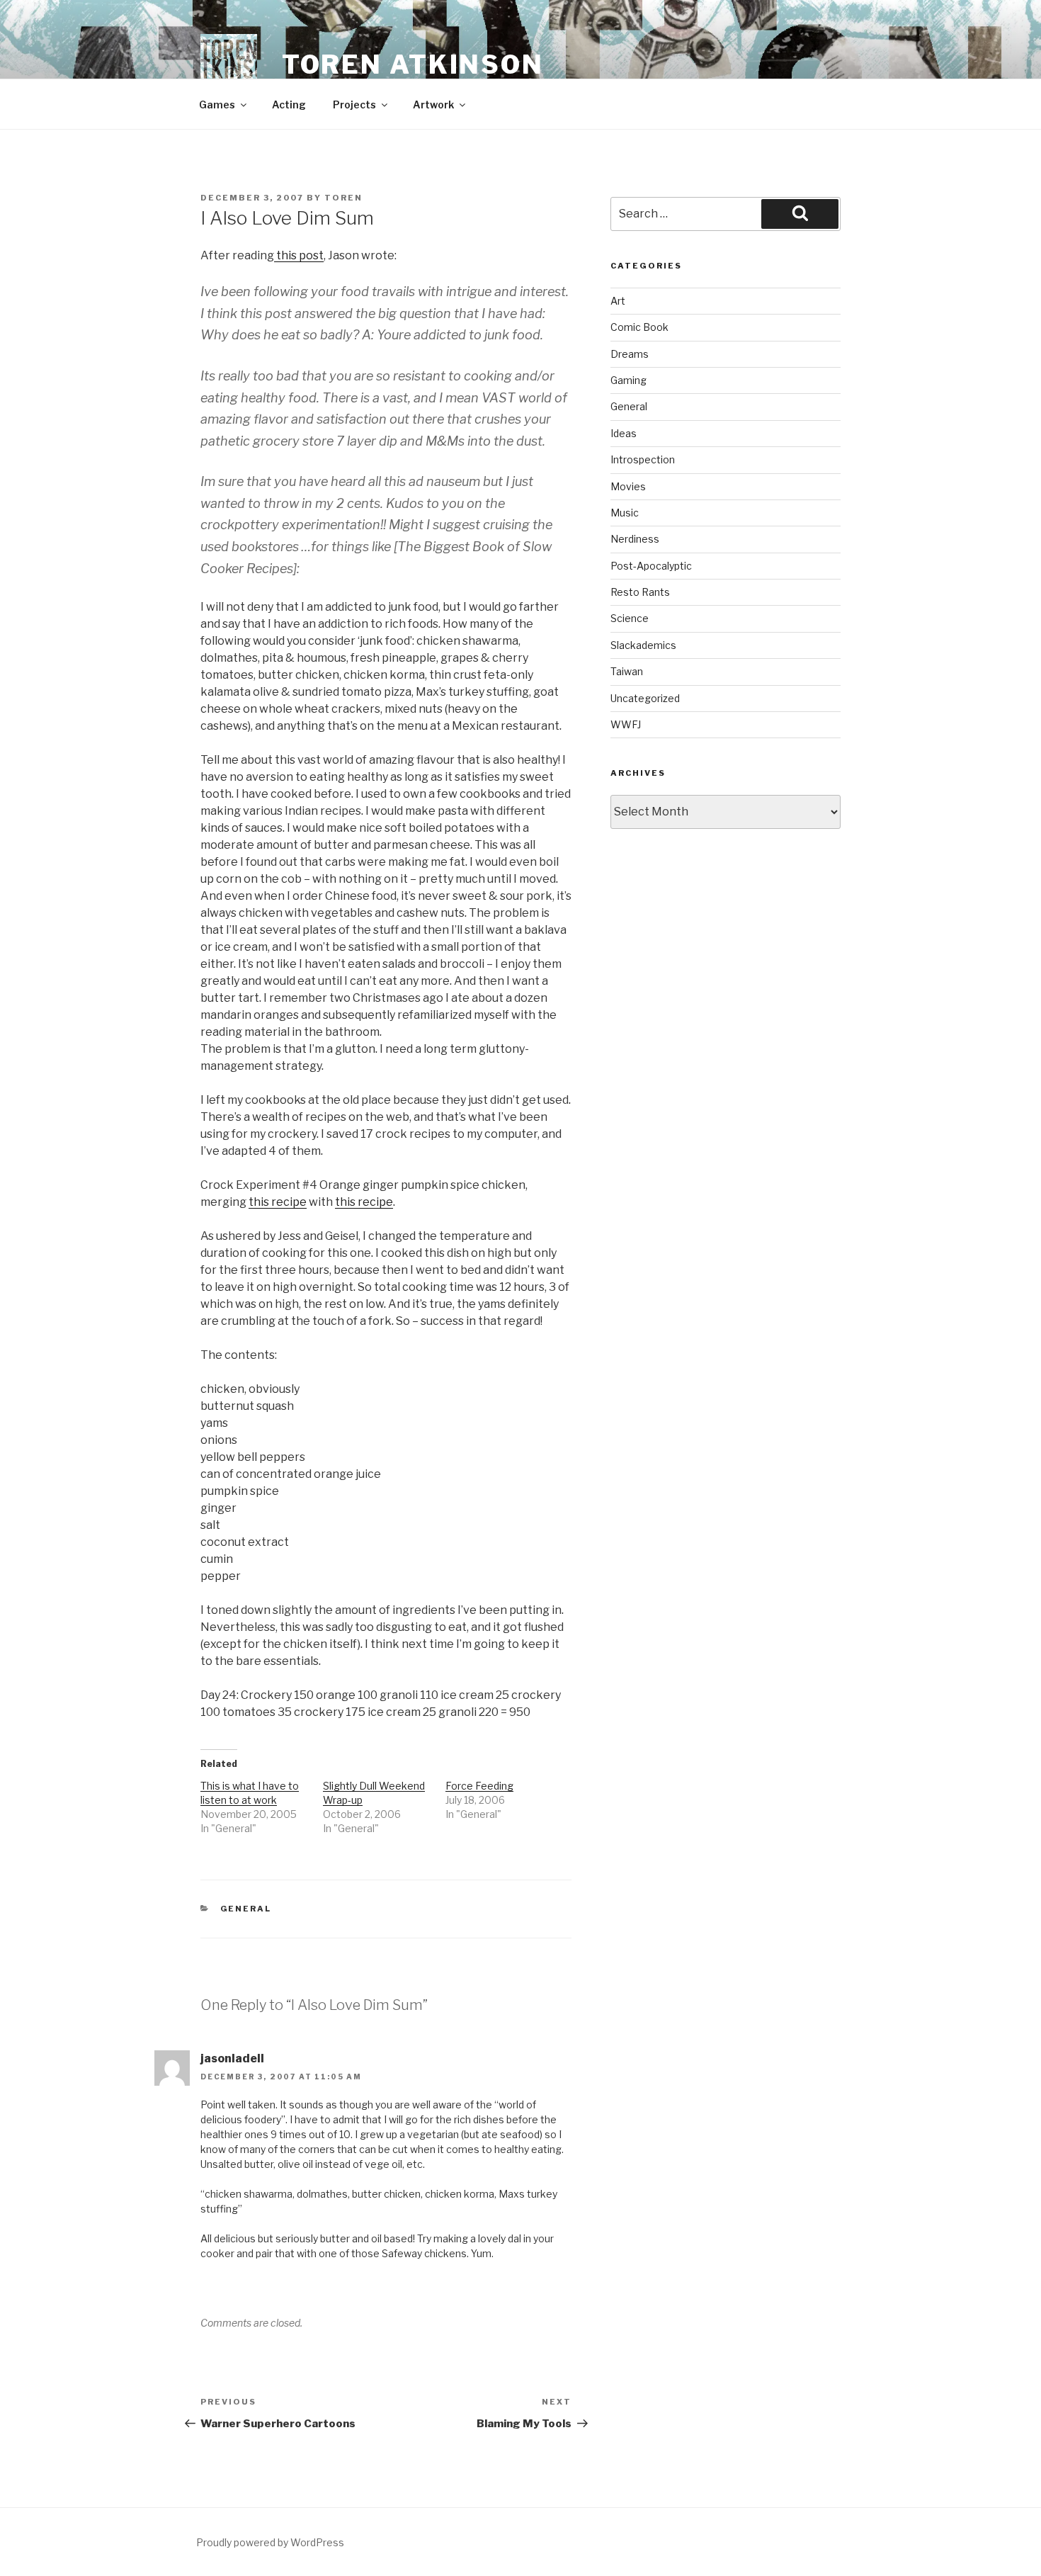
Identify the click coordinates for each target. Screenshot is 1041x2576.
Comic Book (639, 327)
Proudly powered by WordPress (270, 2542)
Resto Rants (640, 592)
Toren (343, 198)
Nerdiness (635, 539)
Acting (289, 104)
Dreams (630, 354)
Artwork (433, 104)
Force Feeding (479, 1786)
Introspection (643, 459)
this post (299, 255)
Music (625, 513)
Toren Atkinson (413, 64)
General (246, 1909)
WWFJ (626, 724)
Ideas (624, 433)
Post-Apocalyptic (651, 566)
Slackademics (643, 645)
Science (630, 618)
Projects (354, 104)
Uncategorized (645, 698)
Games (217, 104)
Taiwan (627, 671)
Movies (628, 486)
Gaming (628, 380)
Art (618, 301)
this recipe (278, 1202)
